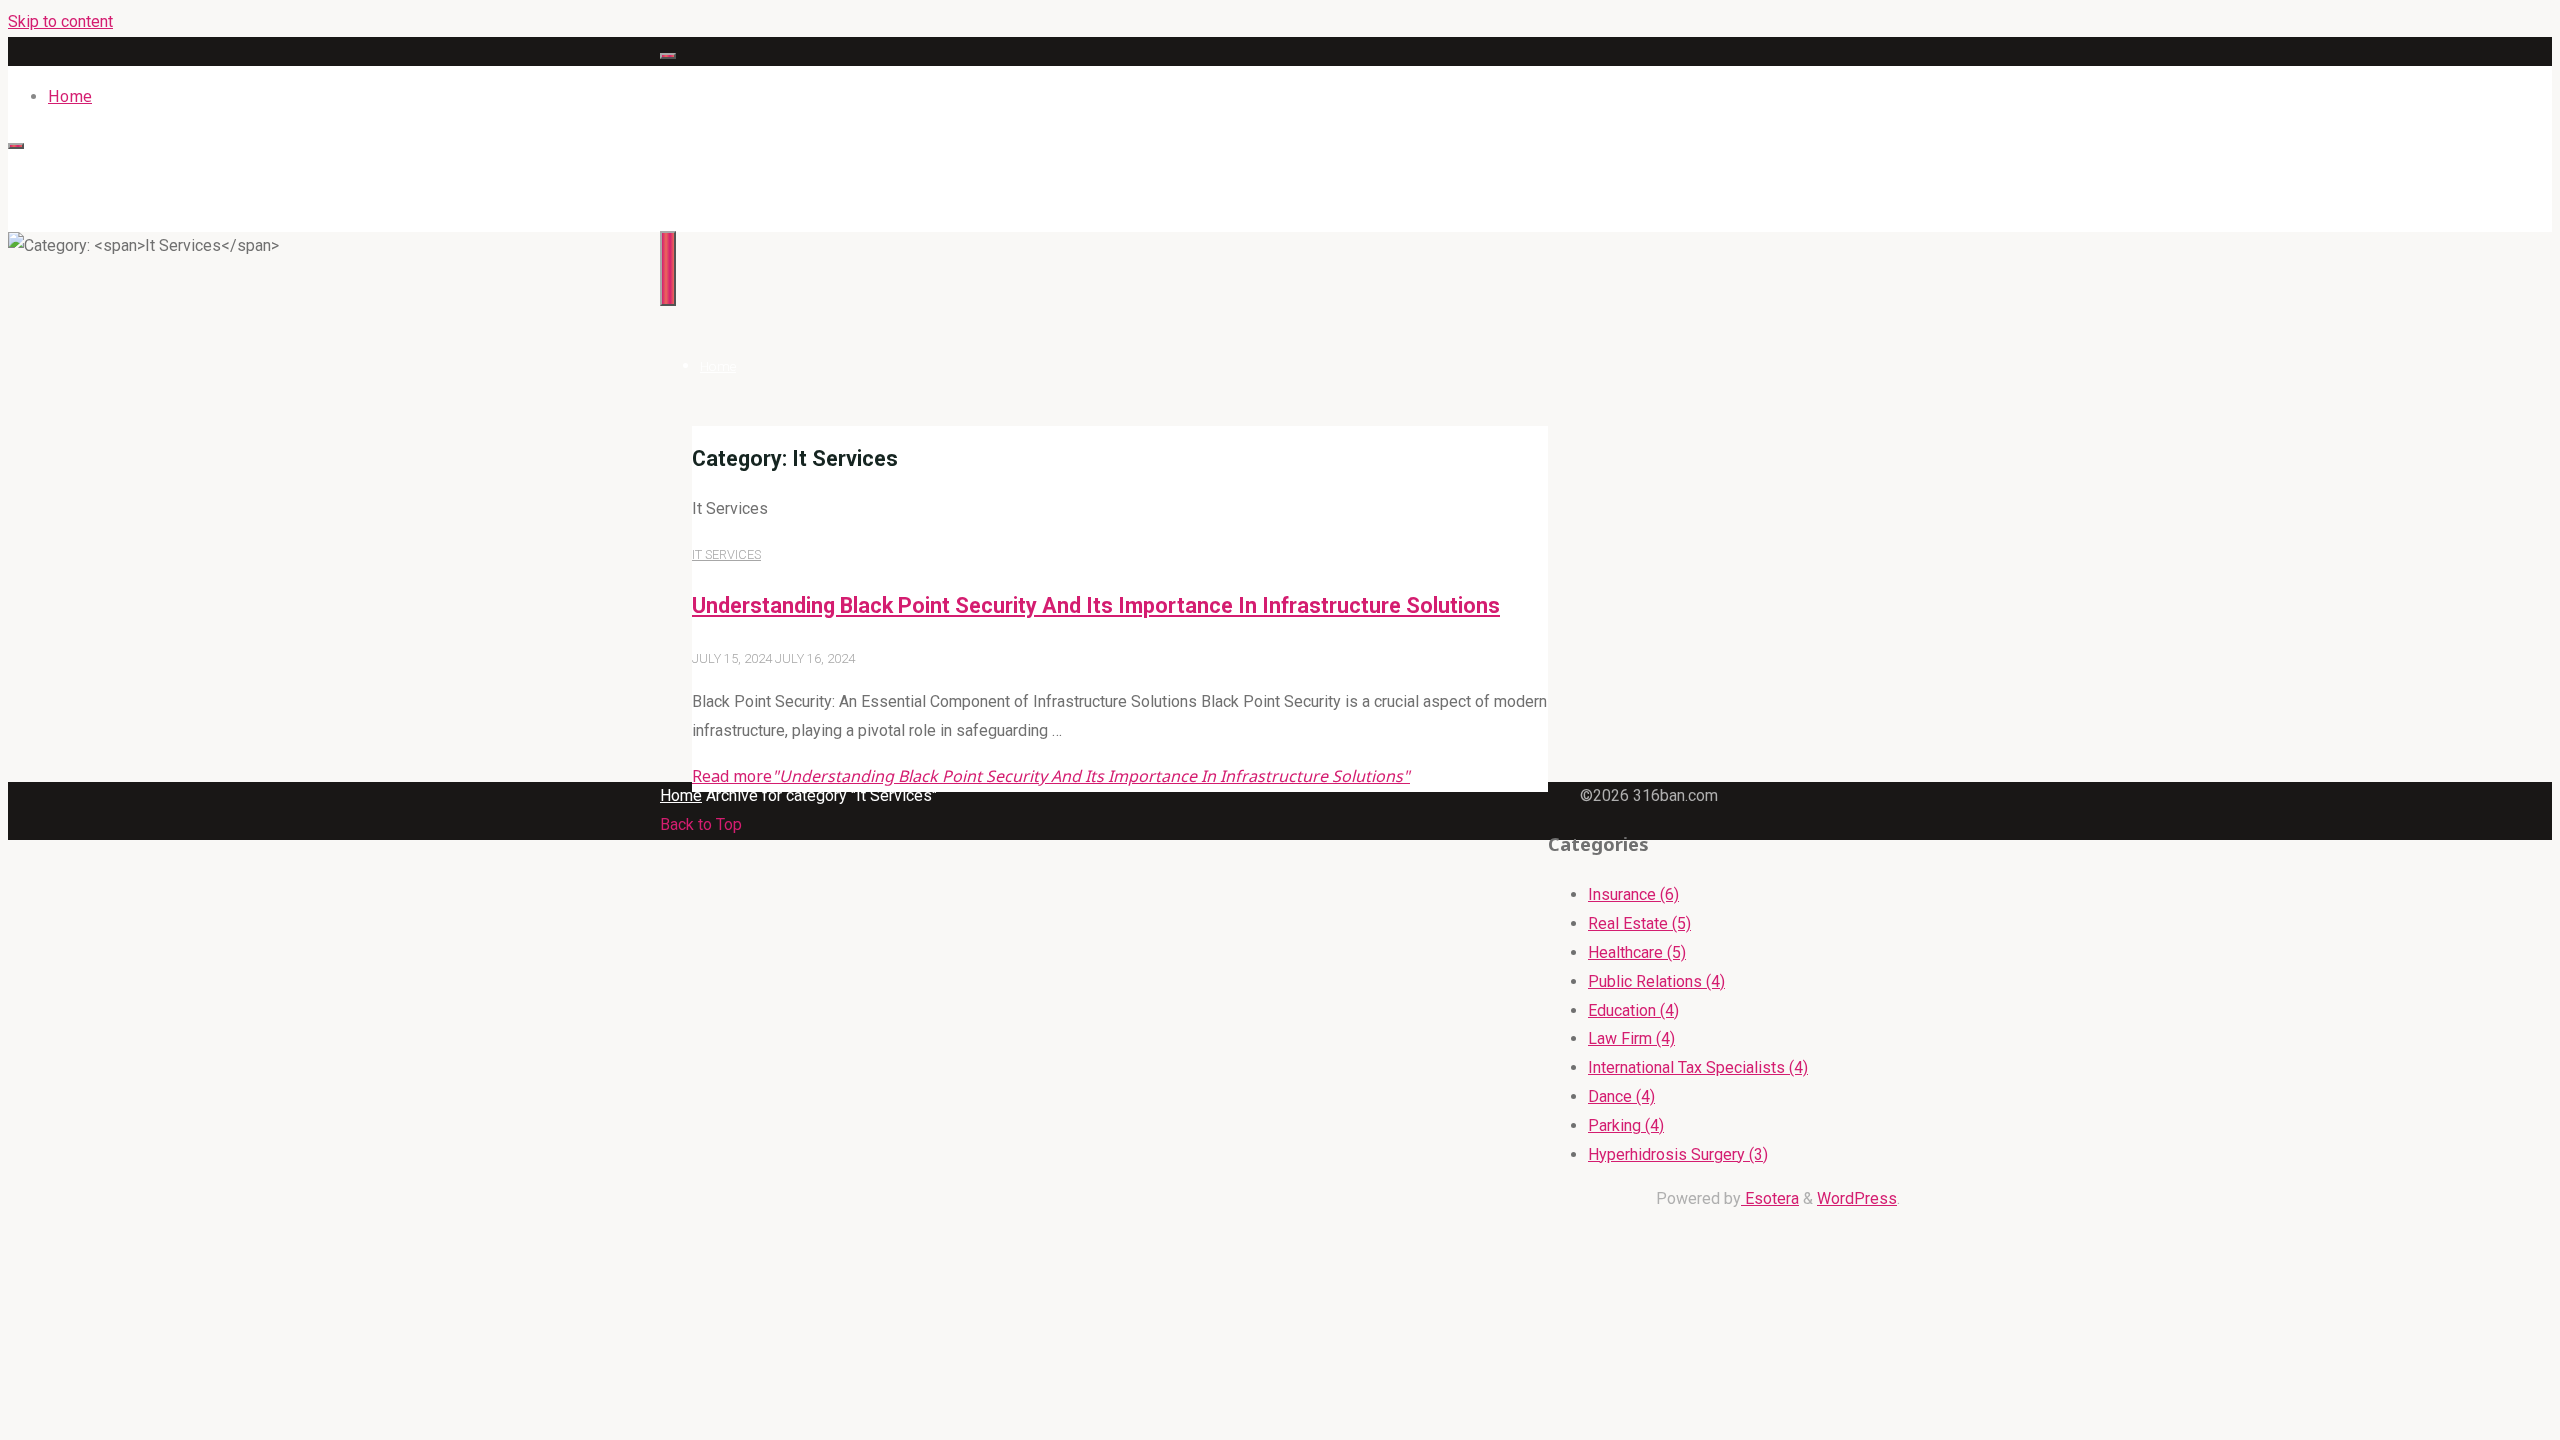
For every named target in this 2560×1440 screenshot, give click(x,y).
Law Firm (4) (1631, 1038)
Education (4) (1633, 1010)
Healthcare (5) (1637, 952)
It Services (726, 554)
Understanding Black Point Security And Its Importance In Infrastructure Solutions (1096, 605)
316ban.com (706, 168)
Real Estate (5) (1639, 923)
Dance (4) (1621, 1096)
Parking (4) (1626, 1125)
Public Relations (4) (1656, 981)
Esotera (1770, 1198)
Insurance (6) (1633, 894)
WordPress (1857, 1198)
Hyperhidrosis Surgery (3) (1678, 1154)
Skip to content (60, 21)
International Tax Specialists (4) (1698, 1067)
